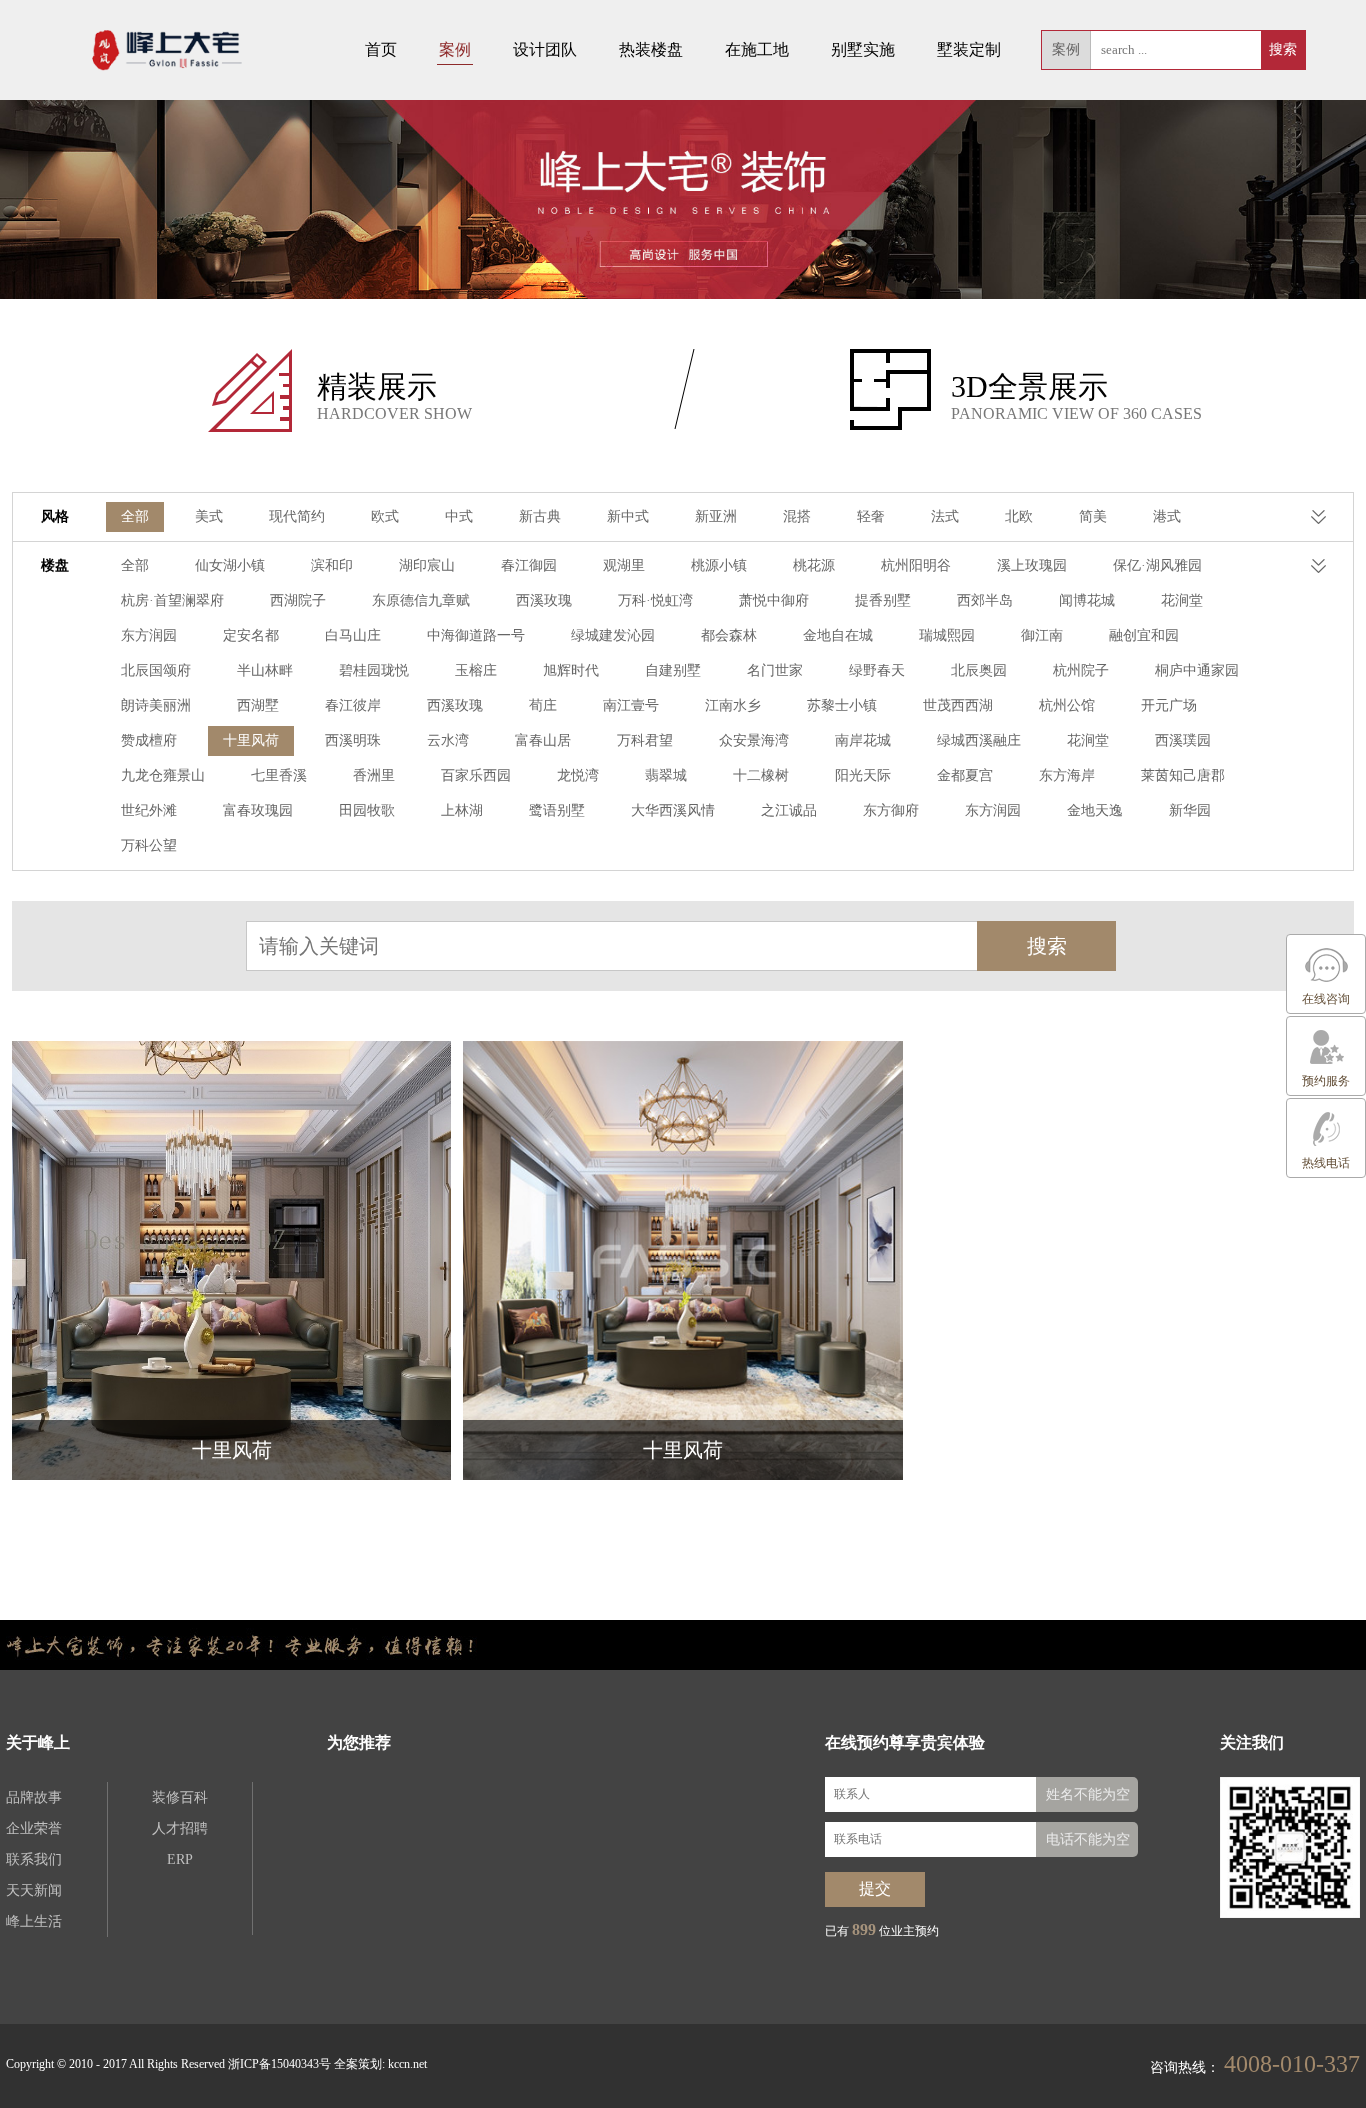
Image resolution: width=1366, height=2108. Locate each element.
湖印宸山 (427, 565)
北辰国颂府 (156, 670)
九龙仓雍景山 (163, 775)
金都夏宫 (965, 775)
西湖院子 (298, 600)
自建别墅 (673, 670)
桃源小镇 (719, 565)
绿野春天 (877, 670)
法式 (945, 516)
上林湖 (462, 810)
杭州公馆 (1067, 705)
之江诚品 (789, 810)
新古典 (540, 516)
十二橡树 (761, 775)
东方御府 (891, 810)
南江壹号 (631, 705)
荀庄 (543, 705)
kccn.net (407, 2064)
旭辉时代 (571, 670)
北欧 (1019, 516)
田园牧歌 (367, 810)
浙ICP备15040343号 (279, 2064)
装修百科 (180, 1797)
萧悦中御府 (774, 600)
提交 (875, 1888)
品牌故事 (34, 1797)
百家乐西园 (476, 775)
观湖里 (624, 565)
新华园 (1190, 810)
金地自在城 (838, 635)
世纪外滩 (149, 810)
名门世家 (775, 670)
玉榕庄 (476, 670)
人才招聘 (180, 1828)
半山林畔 (265, 670)
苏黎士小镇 (842, 705)
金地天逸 (1095, 810)
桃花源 (814, 565)
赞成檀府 (149, 740)
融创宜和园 (1144, 635)
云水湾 (448, 740)
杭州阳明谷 (916, 565)
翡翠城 (666, 775)
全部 (135, 516)
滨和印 (332, 565)
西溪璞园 (1183, 740)
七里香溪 (279, 775)
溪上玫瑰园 (1032, 565)
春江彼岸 (353, 705)
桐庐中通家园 (1197, 670)
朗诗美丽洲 (156, 705)
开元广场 (1169, 705)
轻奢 (871, 516)
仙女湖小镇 (230, 565)
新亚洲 (716, 516)
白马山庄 (353, 635)
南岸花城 (863, 740)
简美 (1093, 516)
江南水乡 (733, 705)
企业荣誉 (34, 1828)
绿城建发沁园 (613, 635)
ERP (180, 1859)
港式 (1167, 516)
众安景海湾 (754, 740)
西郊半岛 (985, 600)
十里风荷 (251, 740)
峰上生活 (34, 1921)
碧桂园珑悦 (374, 670)
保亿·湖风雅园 (1157, 565)
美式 (209, 516)
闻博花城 (1087, 600)
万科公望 (149, 845)
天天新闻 (34, 1890)
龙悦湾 (578, 775)
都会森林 (729, 635)
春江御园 (529, 565)
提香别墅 (883, 600)
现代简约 (297, 516)
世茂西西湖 (958, 705)
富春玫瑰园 (258, 810)
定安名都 (251, 635)
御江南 (1042, 635)
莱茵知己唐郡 (1183, 775)
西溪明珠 (353, 740)
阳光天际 (863, 775)
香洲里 (374, 775)
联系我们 (34, 1859)
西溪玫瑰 (544, 600)
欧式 (385, 516)
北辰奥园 (979, 670)
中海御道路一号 (476, 635)
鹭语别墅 (557, 810)
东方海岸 (1067, 775)
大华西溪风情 (673, 810)
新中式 (628, 516)
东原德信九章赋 (421, 600)
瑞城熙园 (947, 635)
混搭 (797, 516)
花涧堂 (1182, 600)
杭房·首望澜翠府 (172, 600)
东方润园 (149, 635)
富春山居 (543, 740)
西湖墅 (258, 705)
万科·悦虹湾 (655, 600)
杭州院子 (1081, 670)
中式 (459, 516)
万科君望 (645, 740)
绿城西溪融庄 (979, 740)
